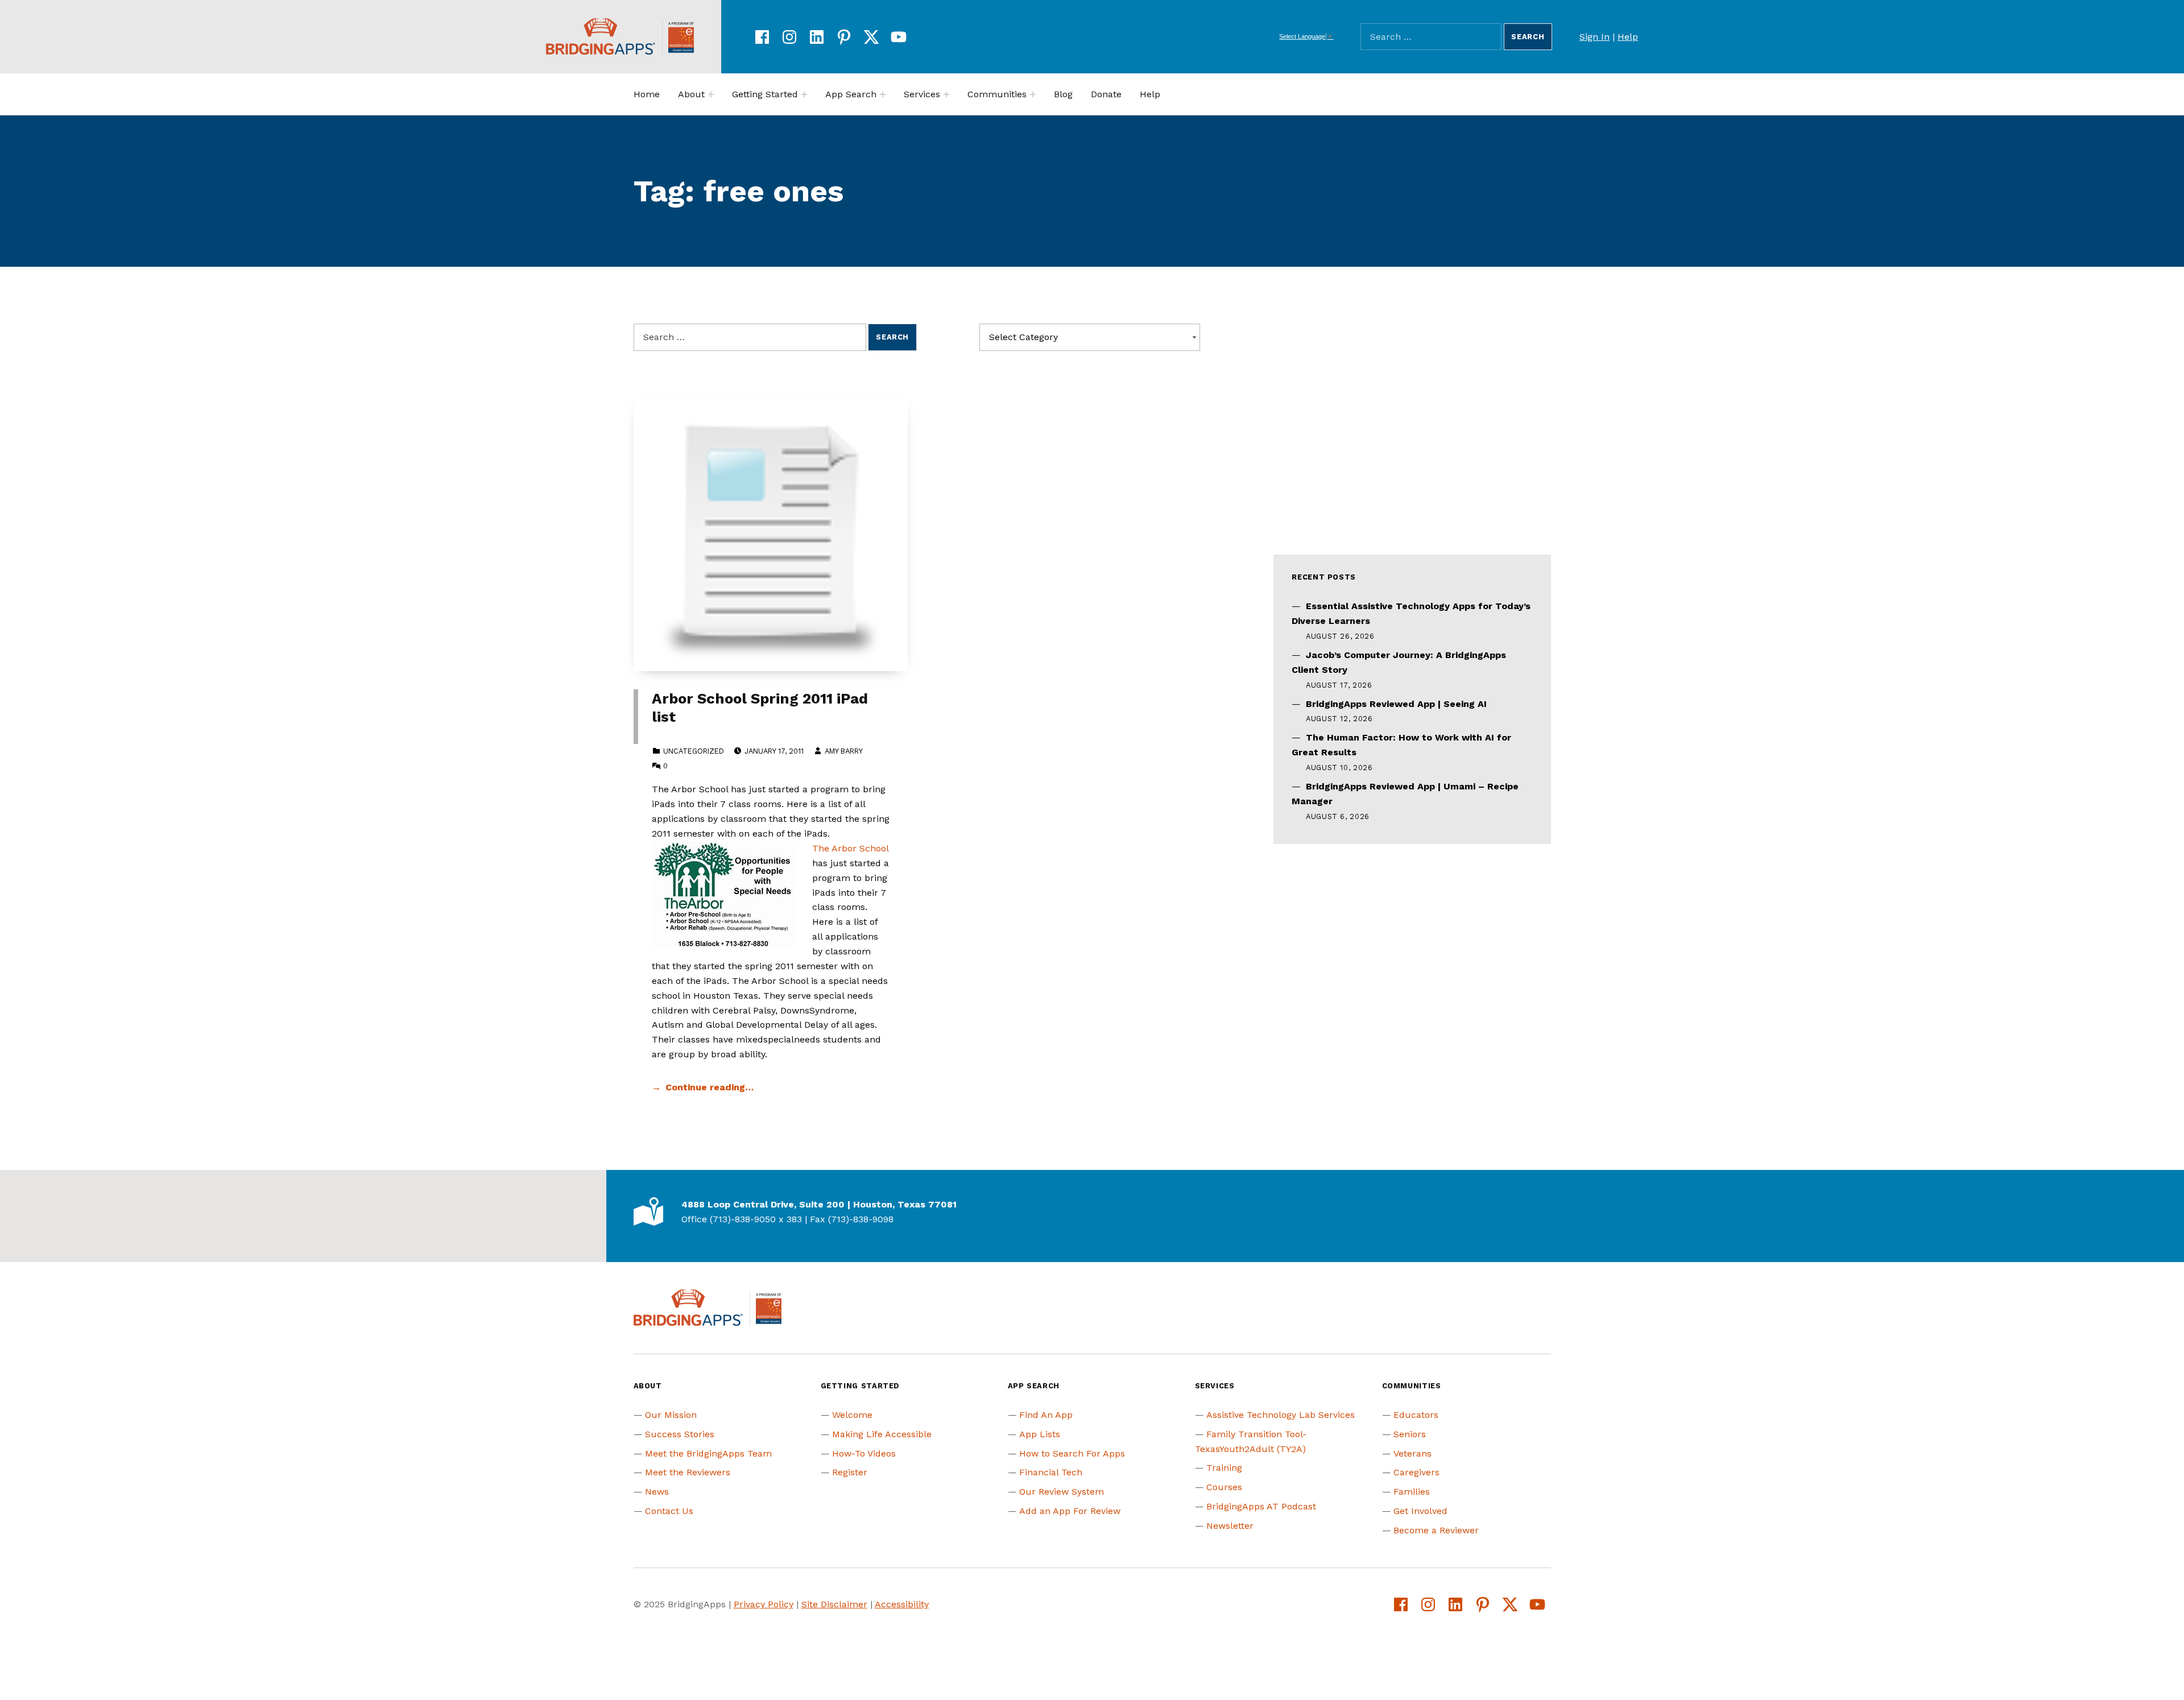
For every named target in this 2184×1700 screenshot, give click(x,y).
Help (1628, 37)
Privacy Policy (764, 1604)
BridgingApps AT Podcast (1261, 1506)
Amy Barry (843, 751)
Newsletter (1230, 1526)
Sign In (1594, 37)
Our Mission (671, 1415)
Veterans (1412, 1453)
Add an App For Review (1070, 1511)
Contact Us (669, 1511)
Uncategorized (694, 751)
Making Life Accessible (882, 1434)
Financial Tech (1051, 1472)
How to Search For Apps (1072, 1453)
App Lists (1040, 1434)
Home (647, 94)
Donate (1106, 94)
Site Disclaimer (834, 1604)
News (657, 1492)
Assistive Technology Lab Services (1281, 1415)
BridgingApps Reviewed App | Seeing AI (1396, 704)
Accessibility (902, 1604)
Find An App (1046, 1415)
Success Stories (680, 1434)
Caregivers (1416, 1472)
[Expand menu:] (711, 94)
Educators (1416, 1415)
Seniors (1410, 1434)
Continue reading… (710, 1087)
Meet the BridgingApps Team (708, 1453)
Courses (1224, 1487)
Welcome (852, 1415)
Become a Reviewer (1436, 1530)
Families (1412, 1492)
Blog (1063, 94)
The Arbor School (850, 848)
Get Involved (1420, 1511)
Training (1224, 1468)
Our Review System (1062, 1492)
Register (850, 1472)
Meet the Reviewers (688, 1472)
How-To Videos (864, 1453)
